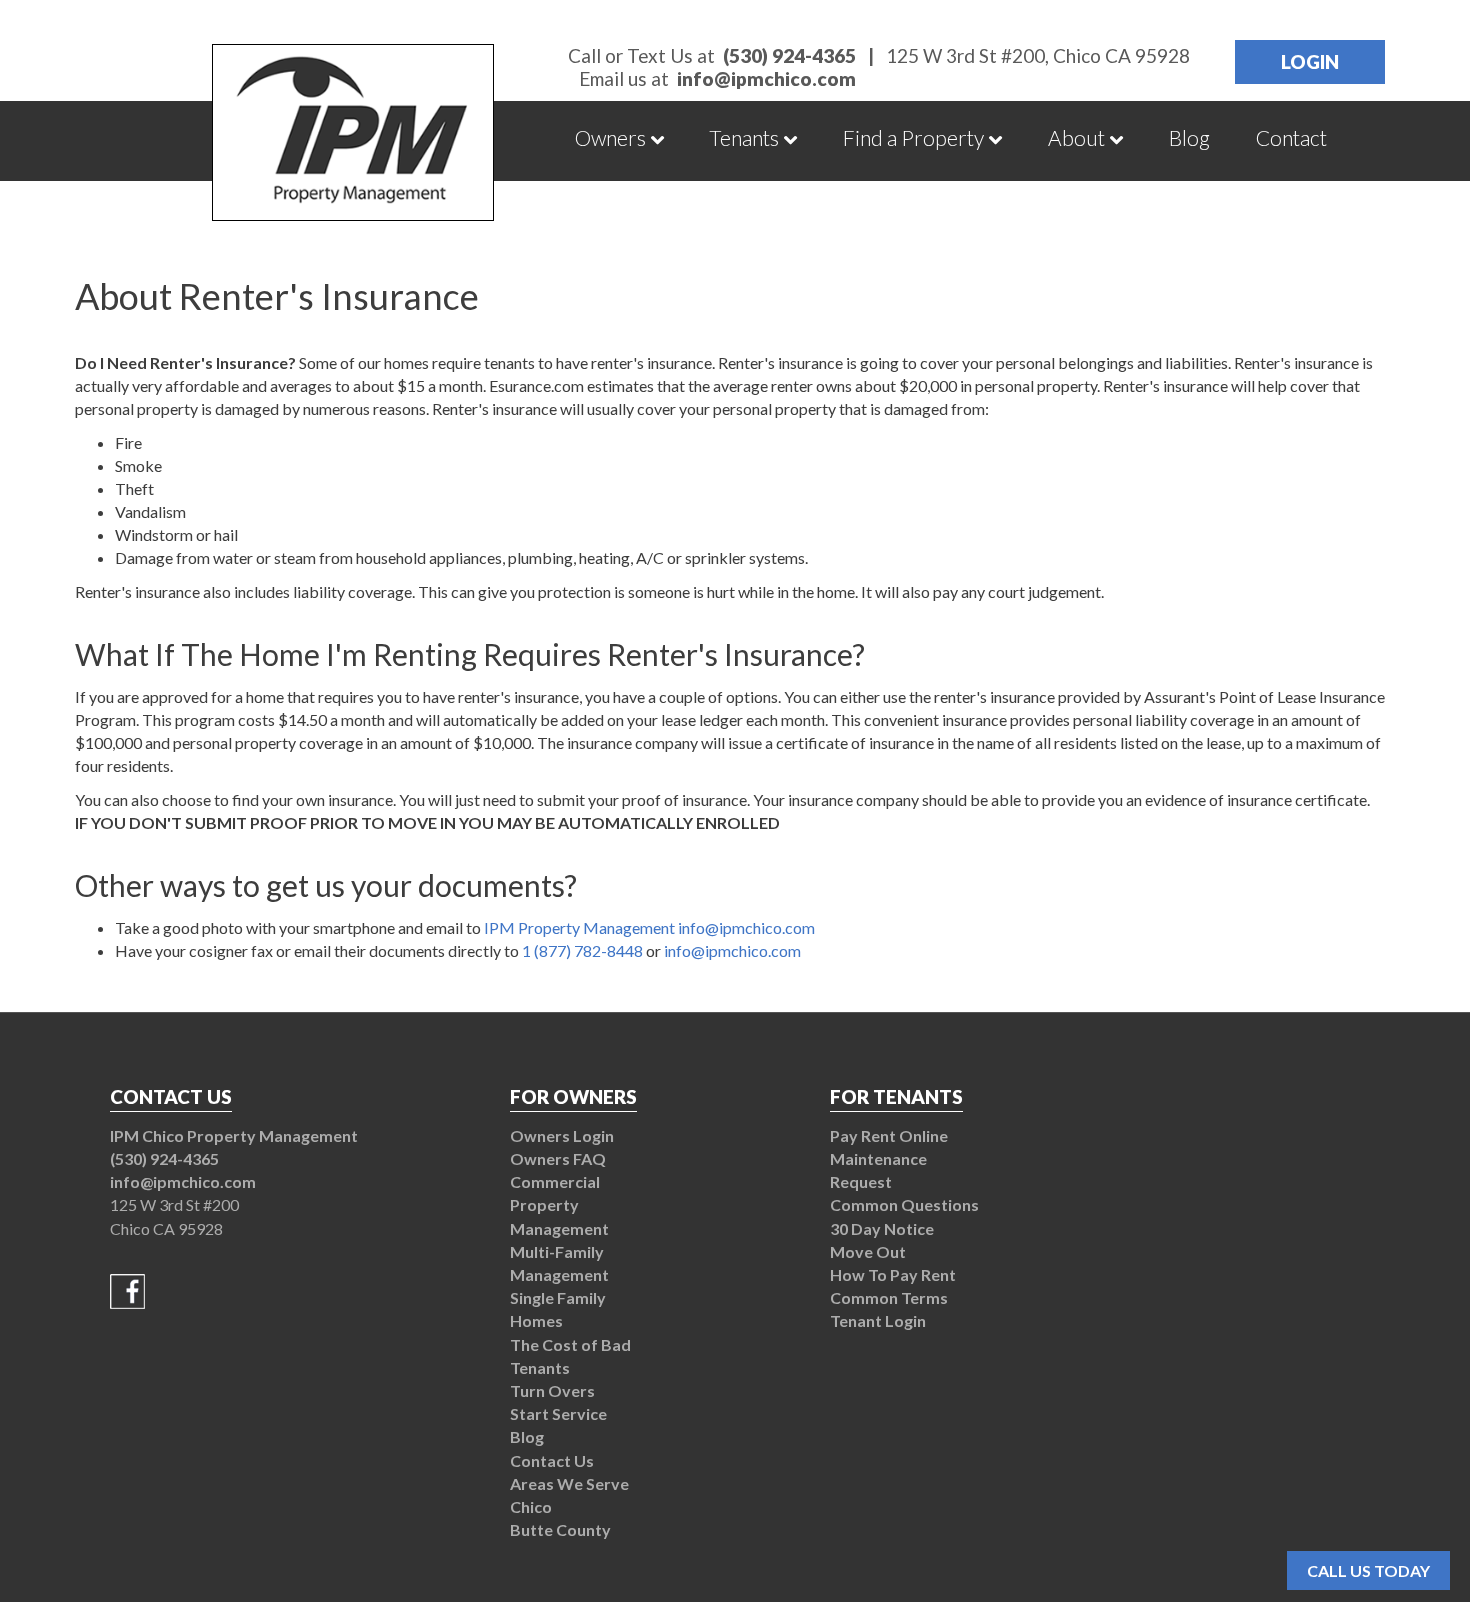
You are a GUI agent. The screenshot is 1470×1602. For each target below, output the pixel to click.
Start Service (558, 1413)
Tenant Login (878, 1320)
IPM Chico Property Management (234, 1135)
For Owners (573, 1096)
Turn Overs (552, 1390)
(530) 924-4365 (164, 1158)
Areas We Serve (569, 1483)
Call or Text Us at (712, 55)
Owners (610, 137)
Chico (531, 1506)
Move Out (868, 1251)
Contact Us (552, 1460)
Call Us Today (1368, 1570)
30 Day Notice (882, 1228)
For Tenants (896, 1096)
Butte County (560, 1529)
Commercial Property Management (559, 1204)
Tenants (744, 137)
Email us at (717, 78)
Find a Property (913, 137)
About (1076, 137)
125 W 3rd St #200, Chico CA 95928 (1038, 56)
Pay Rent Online (889, 1135)
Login (1310, 61)
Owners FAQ (558, 1158)
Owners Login (562, 1135)
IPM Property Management (579, 927)
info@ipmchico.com (746, 927)
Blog (1189, 137)
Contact (1291, 137)
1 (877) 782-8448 (582, 950)
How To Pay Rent (893, 1274)
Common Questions (904, 1204)
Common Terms (889, 1297)
